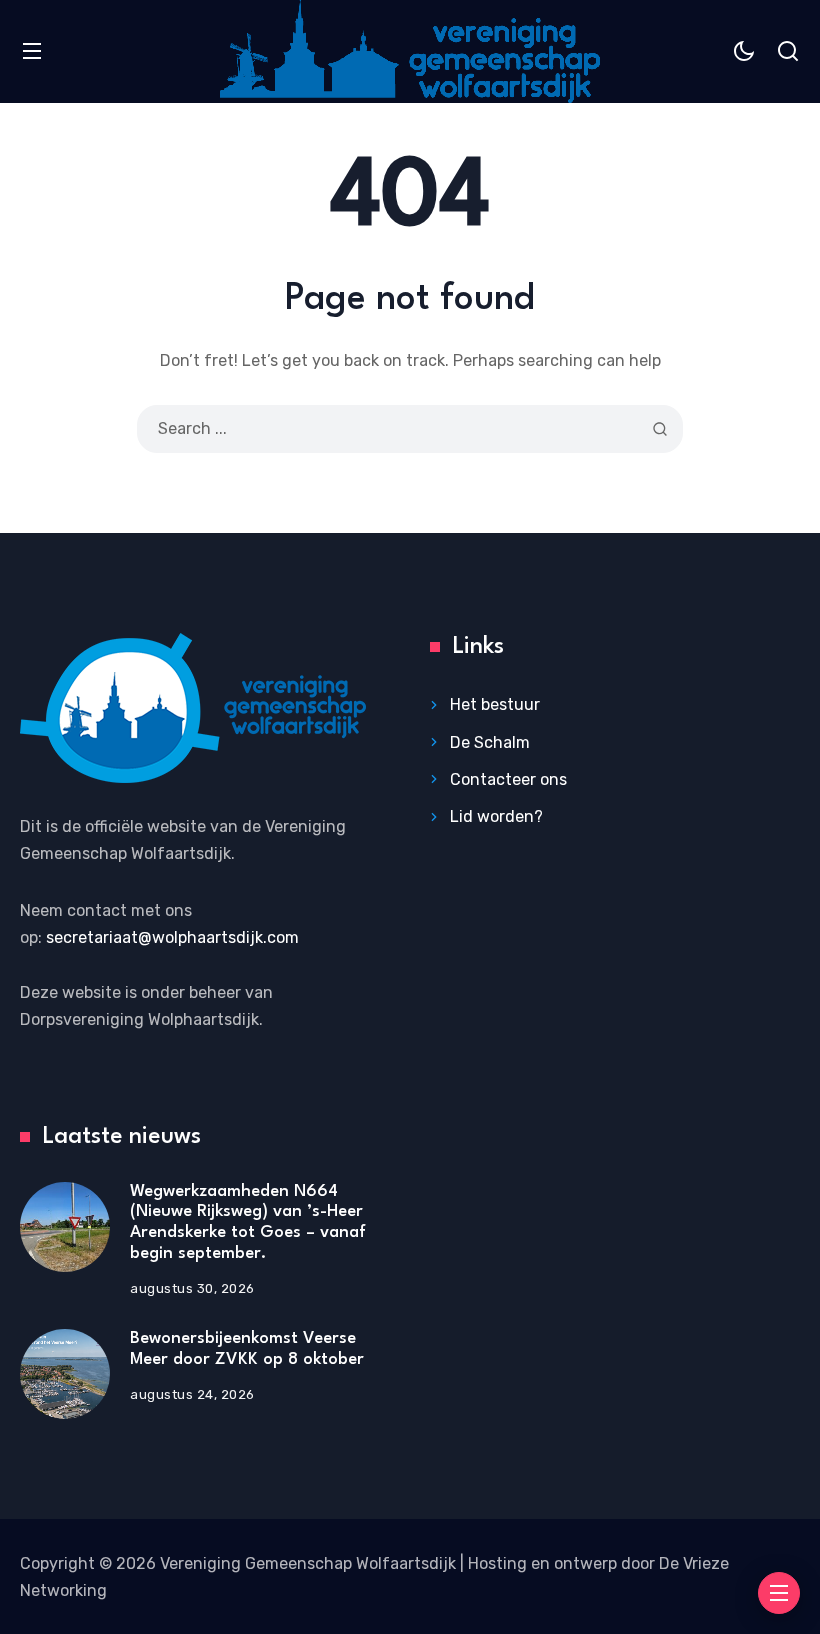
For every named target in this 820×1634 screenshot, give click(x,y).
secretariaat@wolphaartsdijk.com (172, 937)
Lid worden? (496, 816)
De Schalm (490, 742)
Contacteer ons (508, 779)
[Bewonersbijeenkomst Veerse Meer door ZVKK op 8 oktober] (65, 1374)
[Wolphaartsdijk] (410, 51)
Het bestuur (495, 704)
